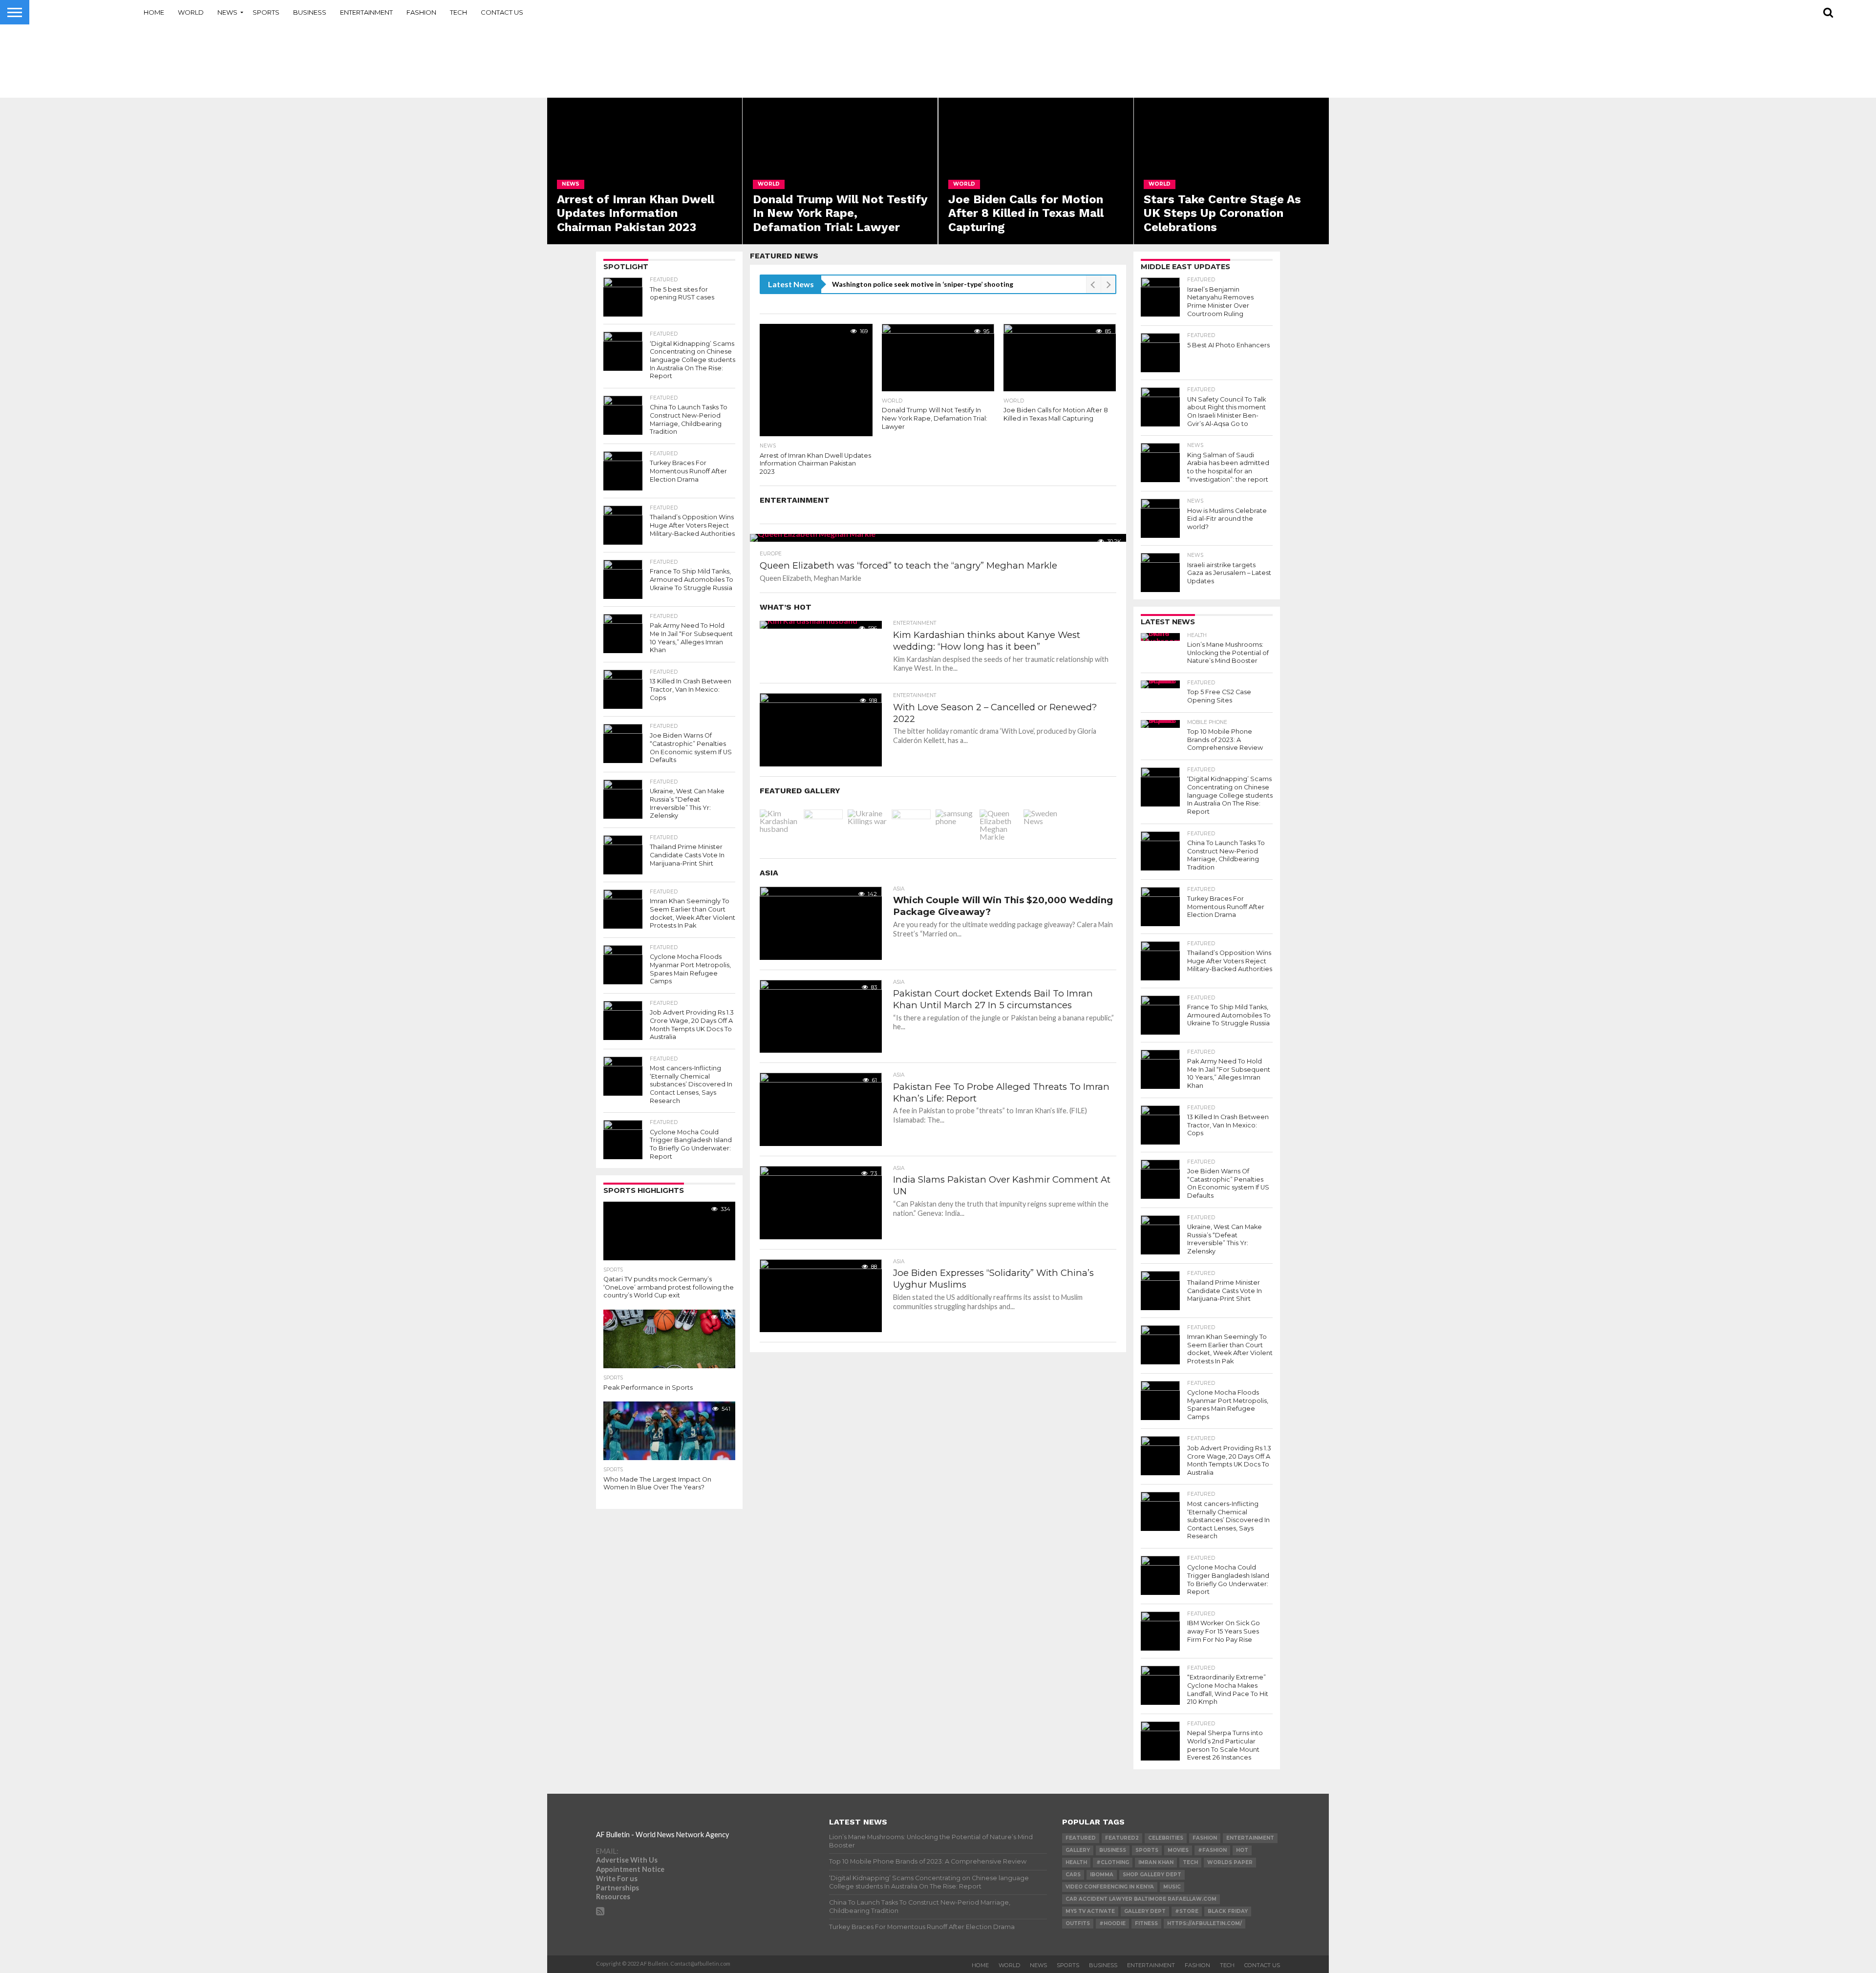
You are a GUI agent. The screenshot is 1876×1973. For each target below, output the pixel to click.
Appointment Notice (630, 1869)
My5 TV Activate (1090, 1911)
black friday (1228, 1911)
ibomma (1102, 1875)
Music (1172, 1887)
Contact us (502, 12)
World (191, 12)
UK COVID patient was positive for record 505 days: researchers (936, 284)
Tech (458, 12)
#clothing (1113, 1862)
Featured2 (1122, 1838)
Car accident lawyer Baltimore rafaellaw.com (1141, 1899)
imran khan (1156, 1862)
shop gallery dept (1152, 1875)
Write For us (617, 1878)
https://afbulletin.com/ (1204, 1923)
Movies (1178, 1850)
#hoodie (1112, 1923)
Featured (1081, 1838)
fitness (1146, 1923)
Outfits (1078, 1923)
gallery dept (1145, 1911)
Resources (613, 1897)
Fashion (421, 12)
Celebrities (1166, 1838)
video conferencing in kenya (1110, 1887)
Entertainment (366, 12)
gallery (1078, 1850)
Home (154, 12)
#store (1187, 1911)
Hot (1242, 1850)
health (1076, 1862)
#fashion (1212, 1850)
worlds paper (1230, 1862)
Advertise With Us (627, 1860)
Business (310, 12)
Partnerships (618, 1888)
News (227, 12)
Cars (1073, 1875)
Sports (266, 12)
